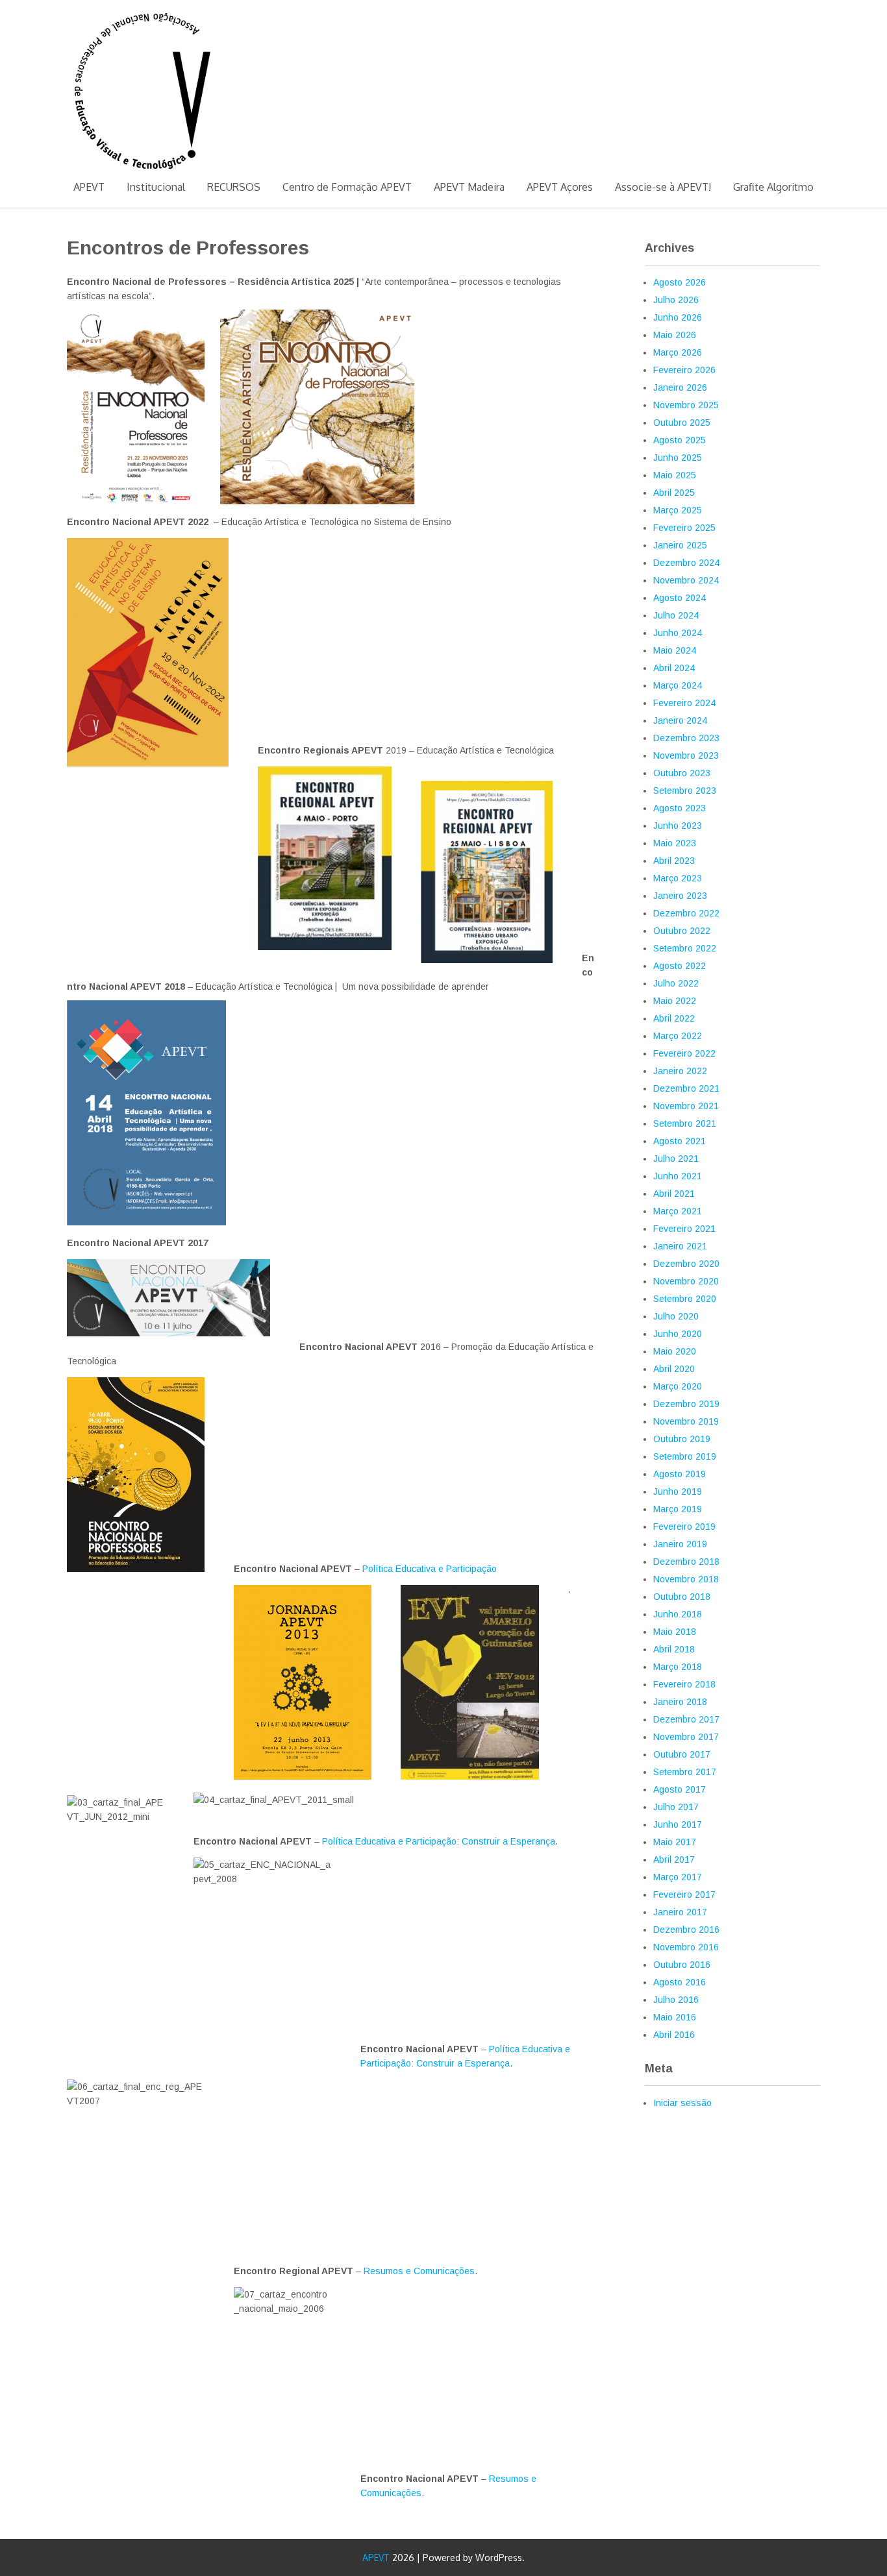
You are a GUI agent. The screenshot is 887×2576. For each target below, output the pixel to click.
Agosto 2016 (680, 1982)
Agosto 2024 (680, 598)
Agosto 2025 (680, 440)
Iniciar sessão (682, 2103)
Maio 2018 (675, 1632)
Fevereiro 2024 (684, 703)
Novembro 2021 (686, 1106)
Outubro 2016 (682, 1965)
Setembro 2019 (685, 1456)
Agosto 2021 (680, 1141)
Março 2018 (678, 1667)
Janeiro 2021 (680, 1246)
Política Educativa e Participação (430, 1569)
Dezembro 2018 (686, 1562)
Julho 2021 (676, 1159)
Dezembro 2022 (686, 913)
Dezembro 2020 (686, 1264)
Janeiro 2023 (680, 896)
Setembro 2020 (685, 1299)
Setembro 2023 (685, 791)
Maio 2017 (675, 1842)
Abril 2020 (674, 1369)
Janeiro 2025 (680, 545)
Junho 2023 (678, 826)
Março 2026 (678, 352)
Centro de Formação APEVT (347, 187)
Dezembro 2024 (686, 563)
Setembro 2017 (685, 1772)
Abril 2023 (674, 861)
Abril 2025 (674, 493)
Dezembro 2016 (686, 1930)
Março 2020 (678, 1386)
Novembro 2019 (686, 1421)
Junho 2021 (678, 1176)
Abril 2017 (674, 1859)
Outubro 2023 (682, 773)
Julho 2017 (676, 1807)
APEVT (89, 187)
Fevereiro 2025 (684, 528)
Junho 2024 (678, 633)
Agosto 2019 (680, 1474)
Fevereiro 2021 (684, 1229)
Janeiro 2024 (680, 720)
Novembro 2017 (686, 1737)
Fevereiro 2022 (684, 1053)
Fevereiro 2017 (684, 1895)
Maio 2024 (675, 650)
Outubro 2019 (682, 1439)
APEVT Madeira (469, 187)
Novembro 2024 (686, 580)
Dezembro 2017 (686, 1719)
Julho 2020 (676, 1316)
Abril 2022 (674, 1018)
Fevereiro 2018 (684, 1684)
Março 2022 (678, 1036)
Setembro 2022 (685, 948)
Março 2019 (678, 1509)
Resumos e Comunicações (419, 2271)
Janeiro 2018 (680, 1702)
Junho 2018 (678, 1614)
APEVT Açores (560, 187)
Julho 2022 (676, 983)
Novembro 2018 (686, 1579)
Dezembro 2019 (686, 1404)
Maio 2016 (675, 2017)
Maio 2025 (675, 475)
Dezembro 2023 (686, 738)
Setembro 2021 (685, 1123)
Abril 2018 (674, 1649)
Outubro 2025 (682, 423)
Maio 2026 (675, 335)
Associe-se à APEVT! (663, 187)
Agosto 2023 (680, 808)
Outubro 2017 (682, 1754)
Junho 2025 (678, 458)
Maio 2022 (675, 1001)
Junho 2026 (678, 317)
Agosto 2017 (680, 1789)
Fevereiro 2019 (684, 1527)
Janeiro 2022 (680, 1071)
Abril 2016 (674, 2035)
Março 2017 (678, 1877)
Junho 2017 (678, 1824)
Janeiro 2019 (680, 1544)
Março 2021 (678, 1211)
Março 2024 (678, 685)
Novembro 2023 (686, 755)
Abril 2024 (674, 668)
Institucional (156, 187)
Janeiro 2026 (680, 387)
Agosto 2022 (680, 966)
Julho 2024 (676, 615)
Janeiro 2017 (680, 1912)
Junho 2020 (678, 1334)
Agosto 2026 (680, 282)
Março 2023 (678, 878)
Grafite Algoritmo (773, 187)
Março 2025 (678, 510)
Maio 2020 (675, 1351)
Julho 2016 (676, 2000)
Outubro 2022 (682, 931)
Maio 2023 (675, 843)
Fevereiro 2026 (684, 370)
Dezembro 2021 (686, 1088)
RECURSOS (234, 187)
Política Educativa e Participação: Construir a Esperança (439, 1841)
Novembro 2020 (686, 1281)
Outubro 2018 (682, 1597)
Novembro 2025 (686, 405)
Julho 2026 (676, 300)
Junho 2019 (678, 1491)
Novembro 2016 (686, 1947)
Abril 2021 (674, 1194)
